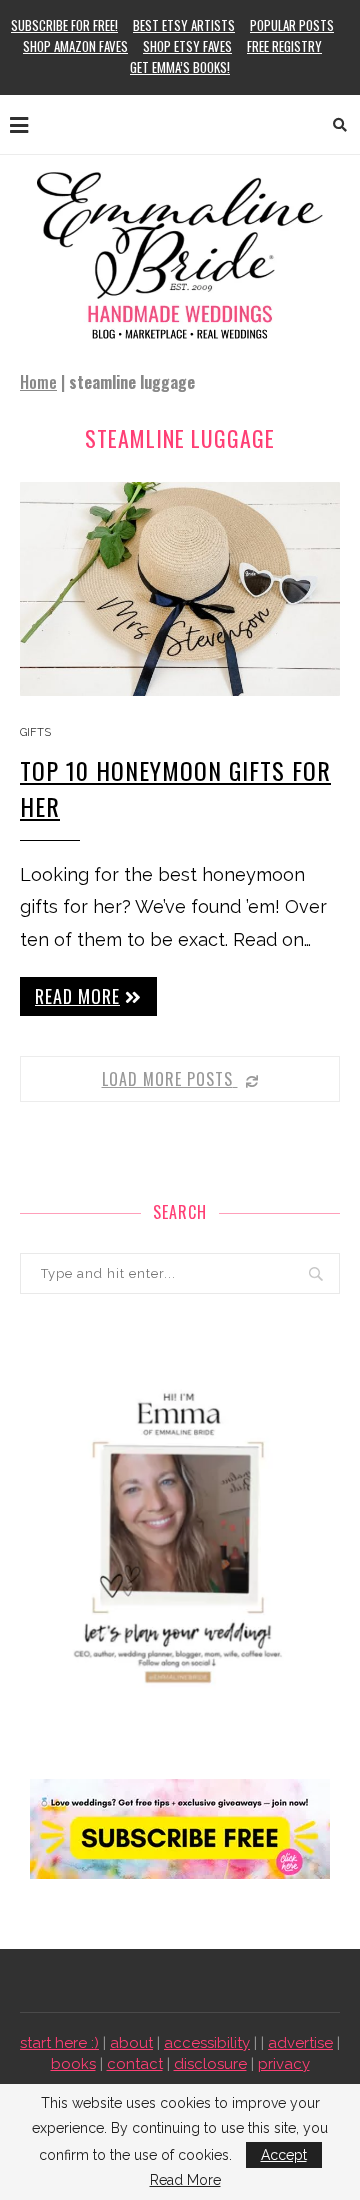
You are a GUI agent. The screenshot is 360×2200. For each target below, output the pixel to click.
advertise (300, 2043)
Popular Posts (292, 25)
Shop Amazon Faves (75, 46)
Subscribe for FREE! (64, 25)
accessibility (207, 2043)
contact (135, 2064)
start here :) (59, 2043)
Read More (185, 2180)
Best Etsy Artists (184, 25)
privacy (284, 2064)
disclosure (210, 2064)
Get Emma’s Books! (180, 67)
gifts (35, 732)
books (73, 2064)
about (131, 2043)
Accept (284, 2155)
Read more (77, 996)
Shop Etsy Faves (187, 46)
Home (38, 382)
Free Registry (284, 46)
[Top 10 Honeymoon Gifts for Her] (180, 588)
